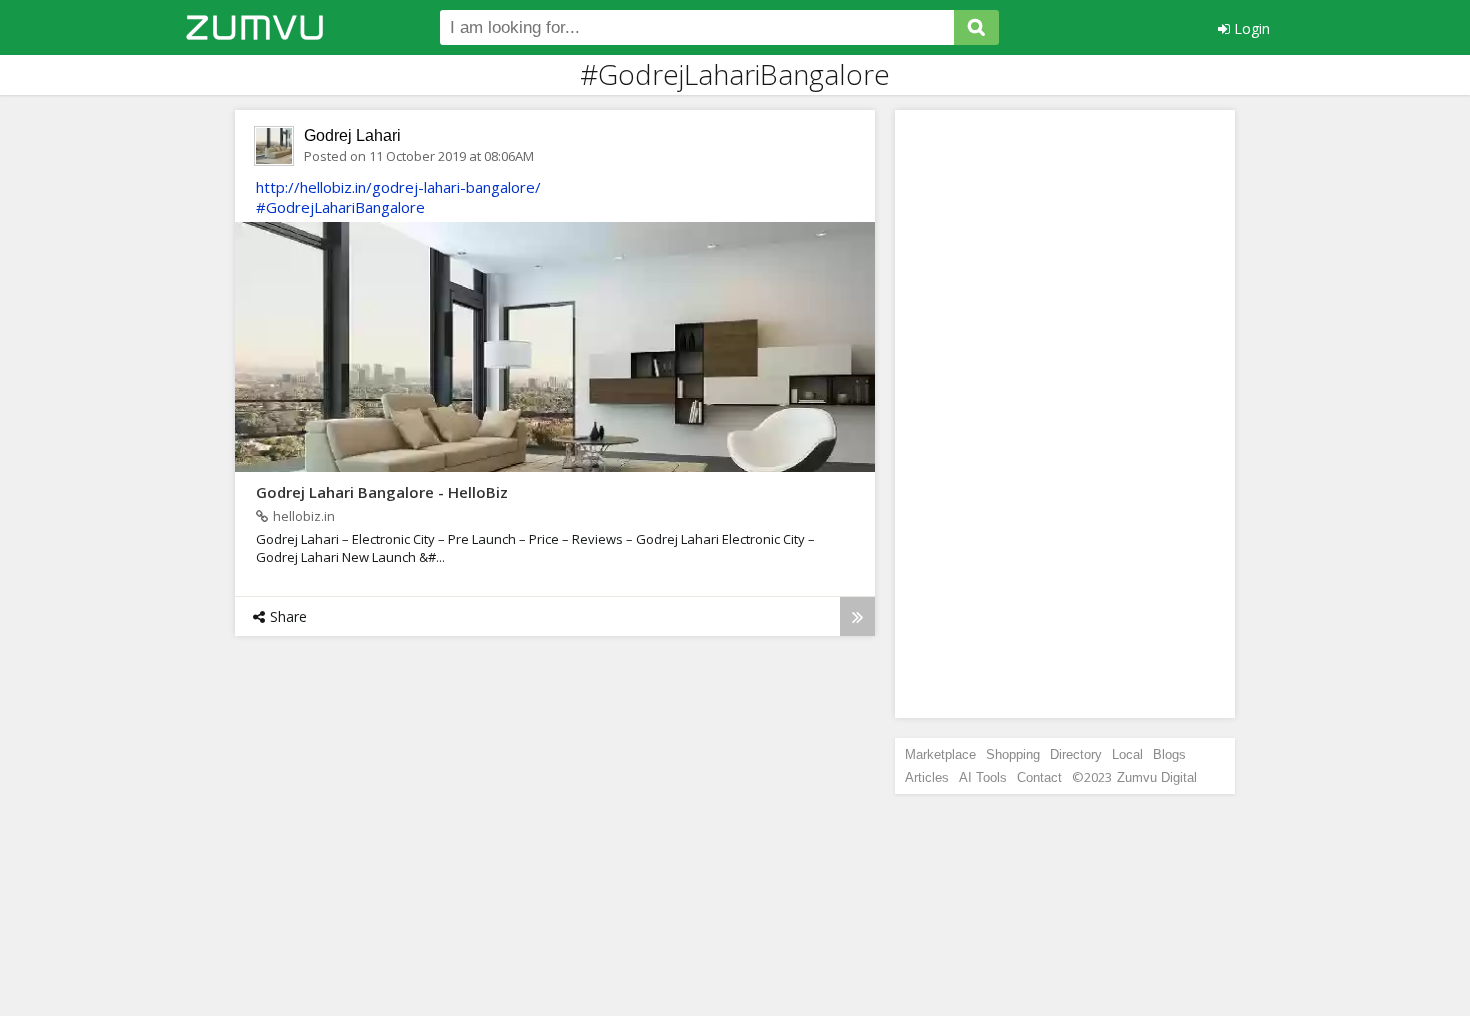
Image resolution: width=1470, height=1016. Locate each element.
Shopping (1013, 754)
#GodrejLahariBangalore (340, 207)
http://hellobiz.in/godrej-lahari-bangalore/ (398, 187)
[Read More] (857, 616)
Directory (1076, 754)
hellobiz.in (304, 516)
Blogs (1169, 754)
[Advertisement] (1065, 414)
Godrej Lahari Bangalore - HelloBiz (382, 492)
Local (1127, 754)
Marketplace (940, 754)
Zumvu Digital (1157, 777)
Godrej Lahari (352, 135)
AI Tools (983, 777)
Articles (927, 777)
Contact (1039, 777)
